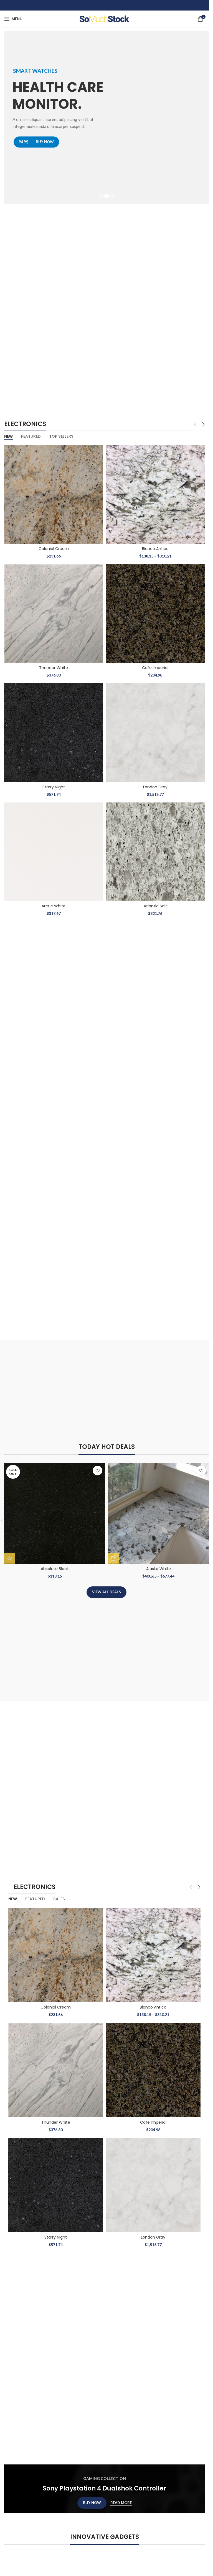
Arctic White (54, 902)
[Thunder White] (54, 610)
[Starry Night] (54, 729)
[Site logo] (104, 18)
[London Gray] (155, 729)
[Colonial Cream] (54, 491)
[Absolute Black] (55, 1510)
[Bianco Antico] (155, 491)
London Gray (155, 783)
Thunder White (54, 664)
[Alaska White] (158, 1510)
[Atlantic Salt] (155, 848)
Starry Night (54, 783)
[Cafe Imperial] (155, 610)
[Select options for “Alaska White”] (113, 1555)
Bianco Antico (155, 545)
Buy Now (92, 2499)
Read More (121, 2499)
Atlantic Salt (155, 902)
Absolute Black (55, 1565)
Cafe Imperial (155, 664)
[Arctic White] (54, 848)
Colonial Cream (54, 545)
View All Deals (106, 1588)
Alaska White (159, 1565)
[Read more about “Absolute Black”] (10, 1555)
